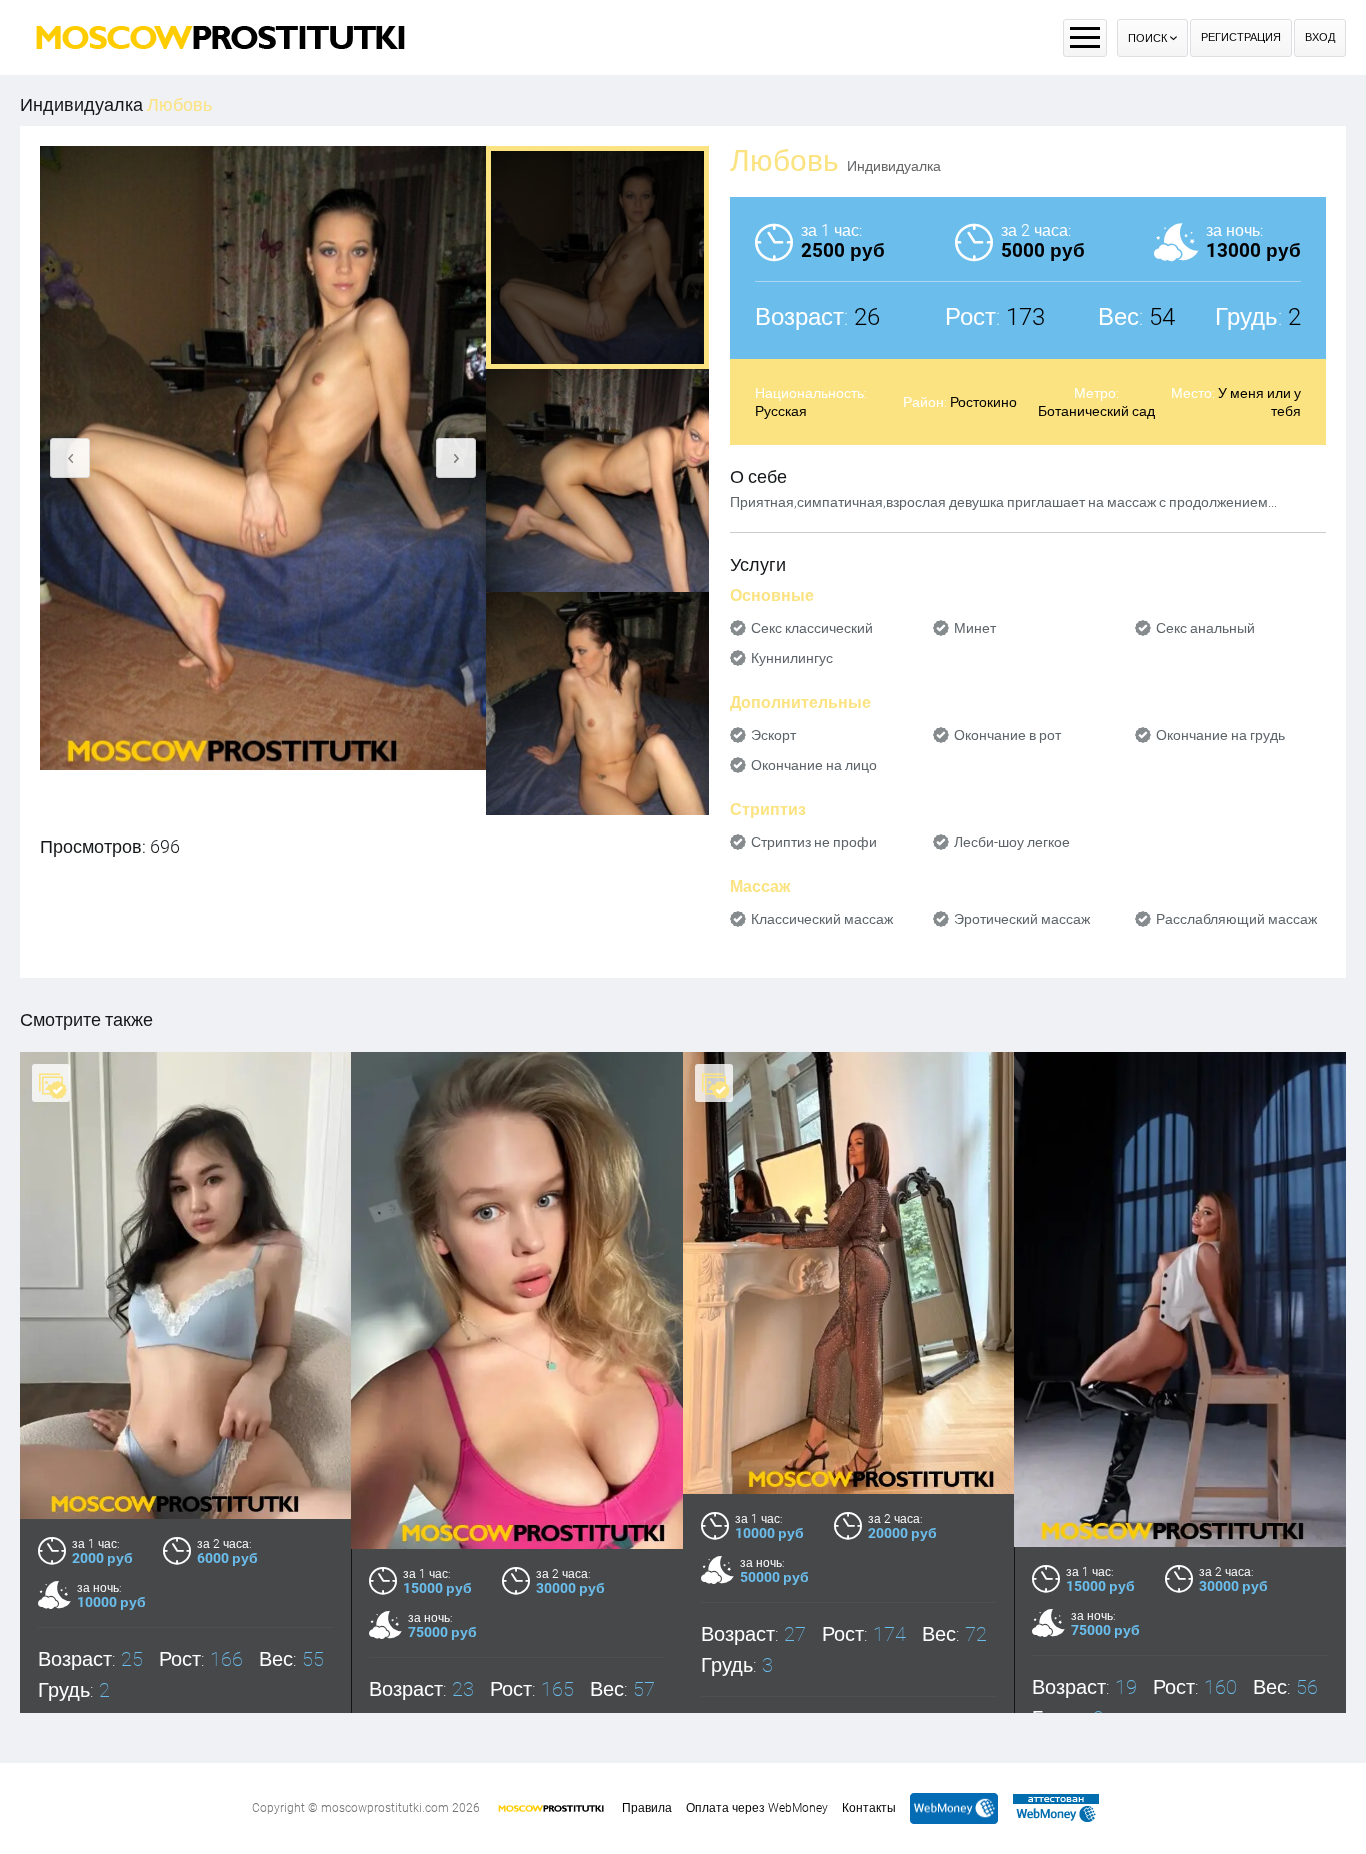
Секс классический (812, 628)
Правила (647, 1808)
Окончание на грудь (1220, 735)
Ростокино (983, 402)
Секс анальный (1205, 628)
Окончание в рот (1007, 735)
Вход (1320, 37)
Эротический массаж (1022, 919)
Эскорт (773, 735)
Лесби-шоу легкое (1012, 842)
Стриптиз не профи (814, 842)
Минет (975, 628)
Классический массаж (822, 919)
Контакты (869, 1808)
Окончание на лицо (814, 765)
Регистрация (1241, 37)
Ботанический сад (1096, 411)
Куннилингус (792, 658)
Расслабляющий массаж (1236, 919)
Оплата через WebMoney (757, 1808)
